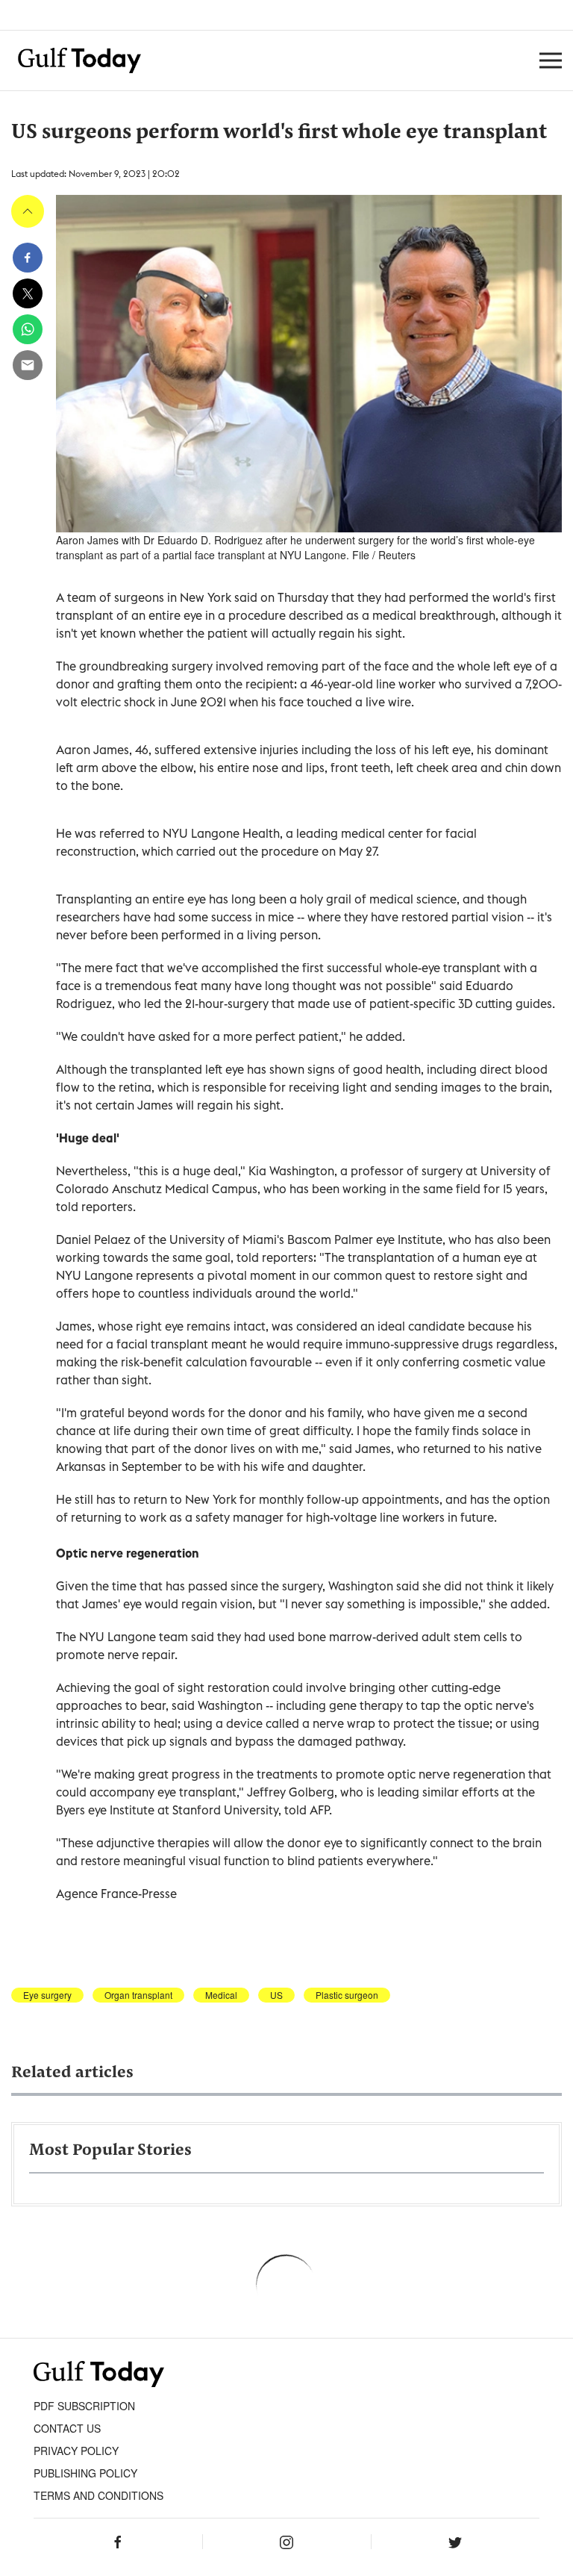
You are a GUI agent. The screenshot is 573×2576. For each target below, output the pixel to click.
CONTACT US (67, 2428)
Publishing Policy (85, 2473)
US (276, 1995)
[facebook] (28, 258)
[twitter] (28, 293)
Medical (221, 1995)
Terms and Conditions (98, 2495)
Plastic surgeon (347, 1995)
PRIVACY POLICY (76, 2451)
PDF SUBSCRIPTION (84, 2406)
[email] (28, 365)
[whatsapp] (28, 329)
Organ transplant (138, 1995)
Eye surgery (47, 1995)
